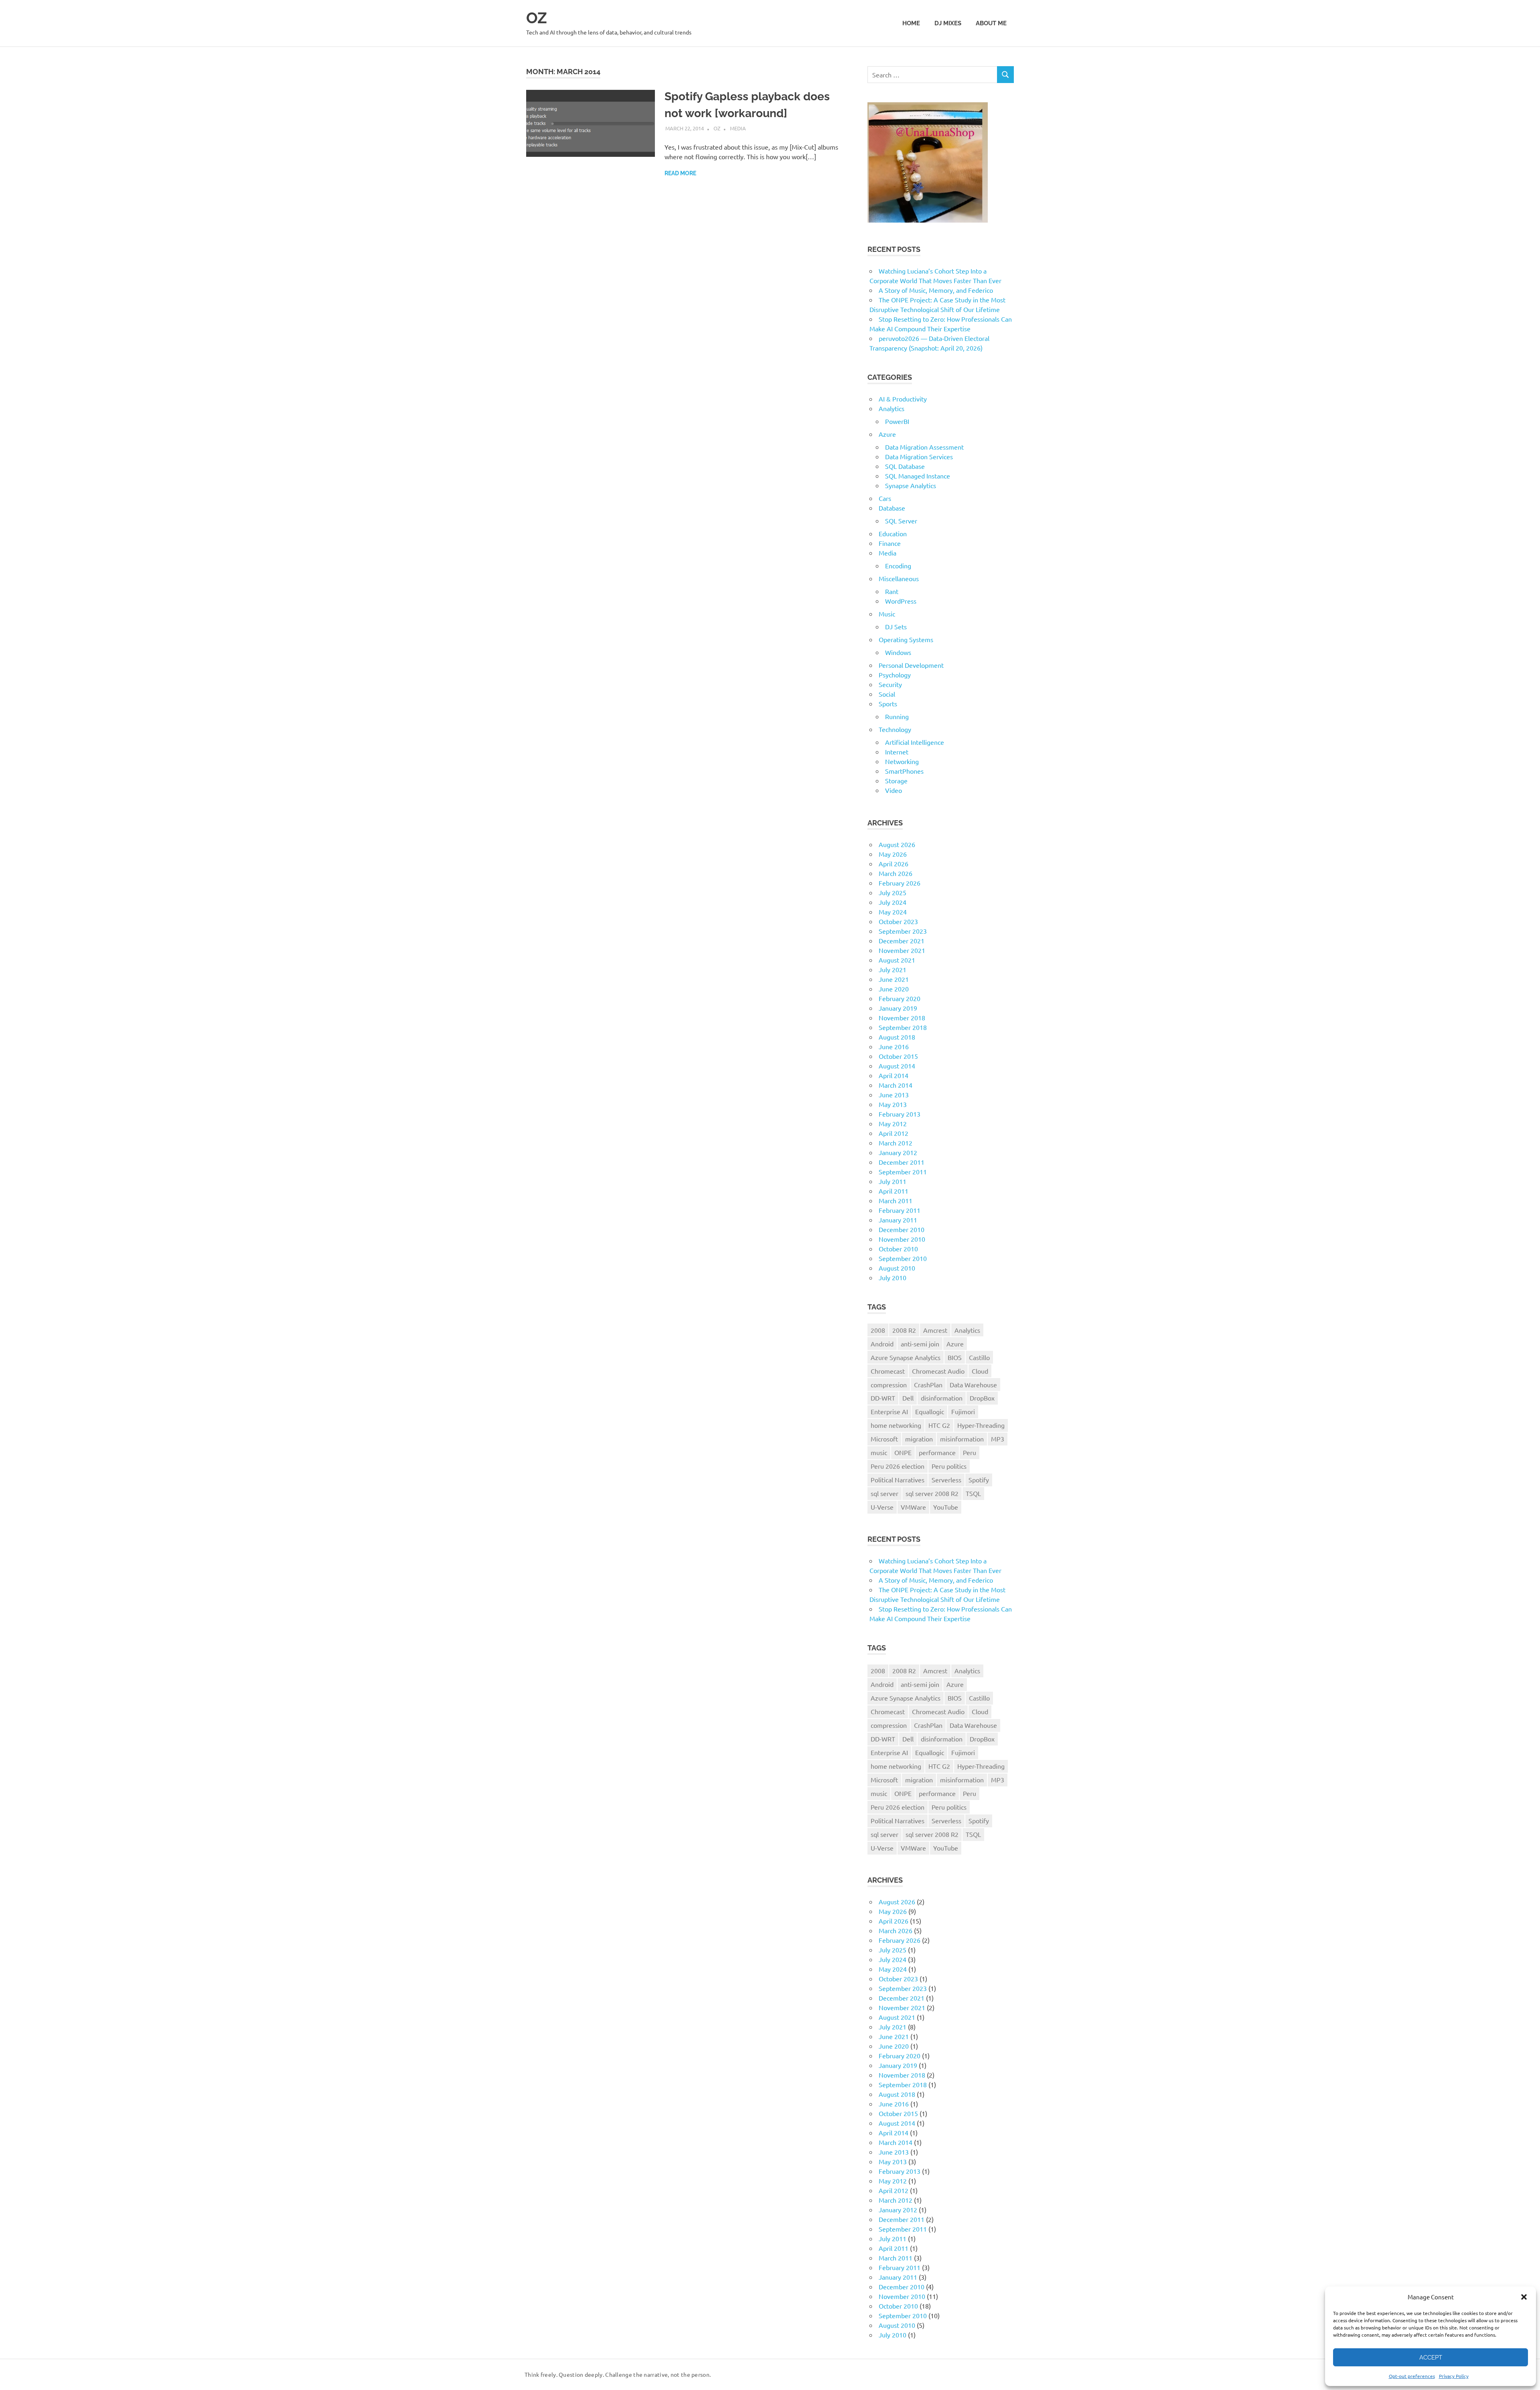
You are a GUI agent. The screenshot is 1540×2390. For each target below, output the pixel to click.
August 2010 (897, 1268)
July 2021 (893, 969)
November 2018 (902, 1018)
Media (738, 128)
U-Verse (882, 1507)
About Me (991, 23)
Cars (885, 498)
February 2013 (900, 1114)
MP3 (998, 1439)
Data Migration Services (919, 456)
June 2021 (894, 979)
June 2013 (894, 1095)
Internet (897, 752)
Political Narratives (898, 1480)
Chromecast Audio (938, 1371)
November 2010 (902, 1239)
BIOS (955, 1357)
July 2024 (893, 902)
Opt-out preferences (1412, 2376)
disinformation (942, 1398)
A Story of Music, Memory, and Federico (936, 290)
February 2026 (900, 883)
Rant (892, 591)
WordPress (901, 601)
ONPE (903, 1452)
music (879, 1452)
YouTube (946, 1507)
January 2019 (898, 1008)
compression (889, 1385)
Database (892, 508)
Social (887, 694)
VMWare (913, 1507)
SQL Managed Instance (918, 476)
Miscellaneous (899, 578)
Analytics (892, 408)
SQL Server (901, 521)
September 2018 (903, 1027)
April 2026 (894, 864)
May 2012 (893, 1123)
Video (894, 790)
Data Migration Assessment (924, 447)
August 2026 (897, 844)
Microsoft (884, 1439)
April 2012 (894, 1133)
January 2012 (898, 1152)
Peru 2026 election (898, 1466)
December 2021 (902, 941)
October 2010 (898, 1249)
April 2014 (894, 1075)
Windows (898, 652)
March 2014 (896, 1085)
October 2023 (898, 921)
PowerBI (897, 421)
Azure (887, 434)
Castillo (979, 1357)
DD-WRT (883, 1398)
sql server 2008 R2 (932, 1493)
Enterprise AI (889, 1411)
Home (911, 23)
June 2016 (894, 1046)
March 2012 (896, 1143)
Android (882, 1344)
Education (893, 533)
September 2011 (903, 1172)
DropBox (982, 1398)
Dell (908, 1398)
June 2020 (894, 989)
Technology (895, 729)
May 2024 (893, 912)
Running (897, 716)
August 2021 (897, 960)
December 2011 (902, 1162)
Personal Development (911, 665)
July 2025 (893, 892)
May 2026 (893, 854)
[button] (1524, 2297)
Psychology (895, 675)
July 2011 (893, 1181)
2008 (878, 1330)
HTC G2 (939, 1425)
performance (937, 1452)
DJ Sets (896, 626)
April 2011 (894, 1191)
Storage (896, 780)
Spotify (979, 1480)
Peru (970, 1452)
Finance (890, 543)
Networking (902, 761)
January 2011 (898, 1220)
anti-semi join (920, 1344)
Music (887, 614)
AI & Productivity (903, 399)
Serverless (946, 1480)
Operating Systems (906, 639)
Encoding (898, 566)
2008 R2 (904, 1330)
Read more (680, 173)
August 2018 (897, 1037)
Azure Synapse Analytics (906, 1357)
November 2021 (902, 950)
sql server (884, 1493)
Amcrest (935, 1330)
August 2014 (897, 1066)
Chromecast (888, 1371)
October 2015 (898, 1056)
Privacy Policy (1454, 2376)
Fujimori (963, 1411)
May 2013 (893, 1104)
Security (890, 684)
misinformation (962, 1439)
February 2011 (900, 1210)
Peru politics (949, 1466)
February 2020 (900, 998)
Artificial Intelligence (915, 742)
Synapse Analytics (911, 485)
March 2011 (896, 1200)
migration (919, 1439)
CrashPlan (928, 1385)
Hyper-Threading (981, 1425)
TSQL (973, 1493)
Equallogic (930, 1411)
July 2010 (893, 1277)
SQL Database (905, 466)
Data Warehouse (973, 1385)
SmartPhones (904, 771)
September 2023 (903, 931)
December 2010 (902, 1229)
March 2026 (896, 873)
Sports (888, 703)
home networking (896, 1425)
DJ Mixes (948, 23)
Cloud (980, 1371)
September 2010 (903, 1258)
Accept (1431, 2358)
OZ (537, 18)
